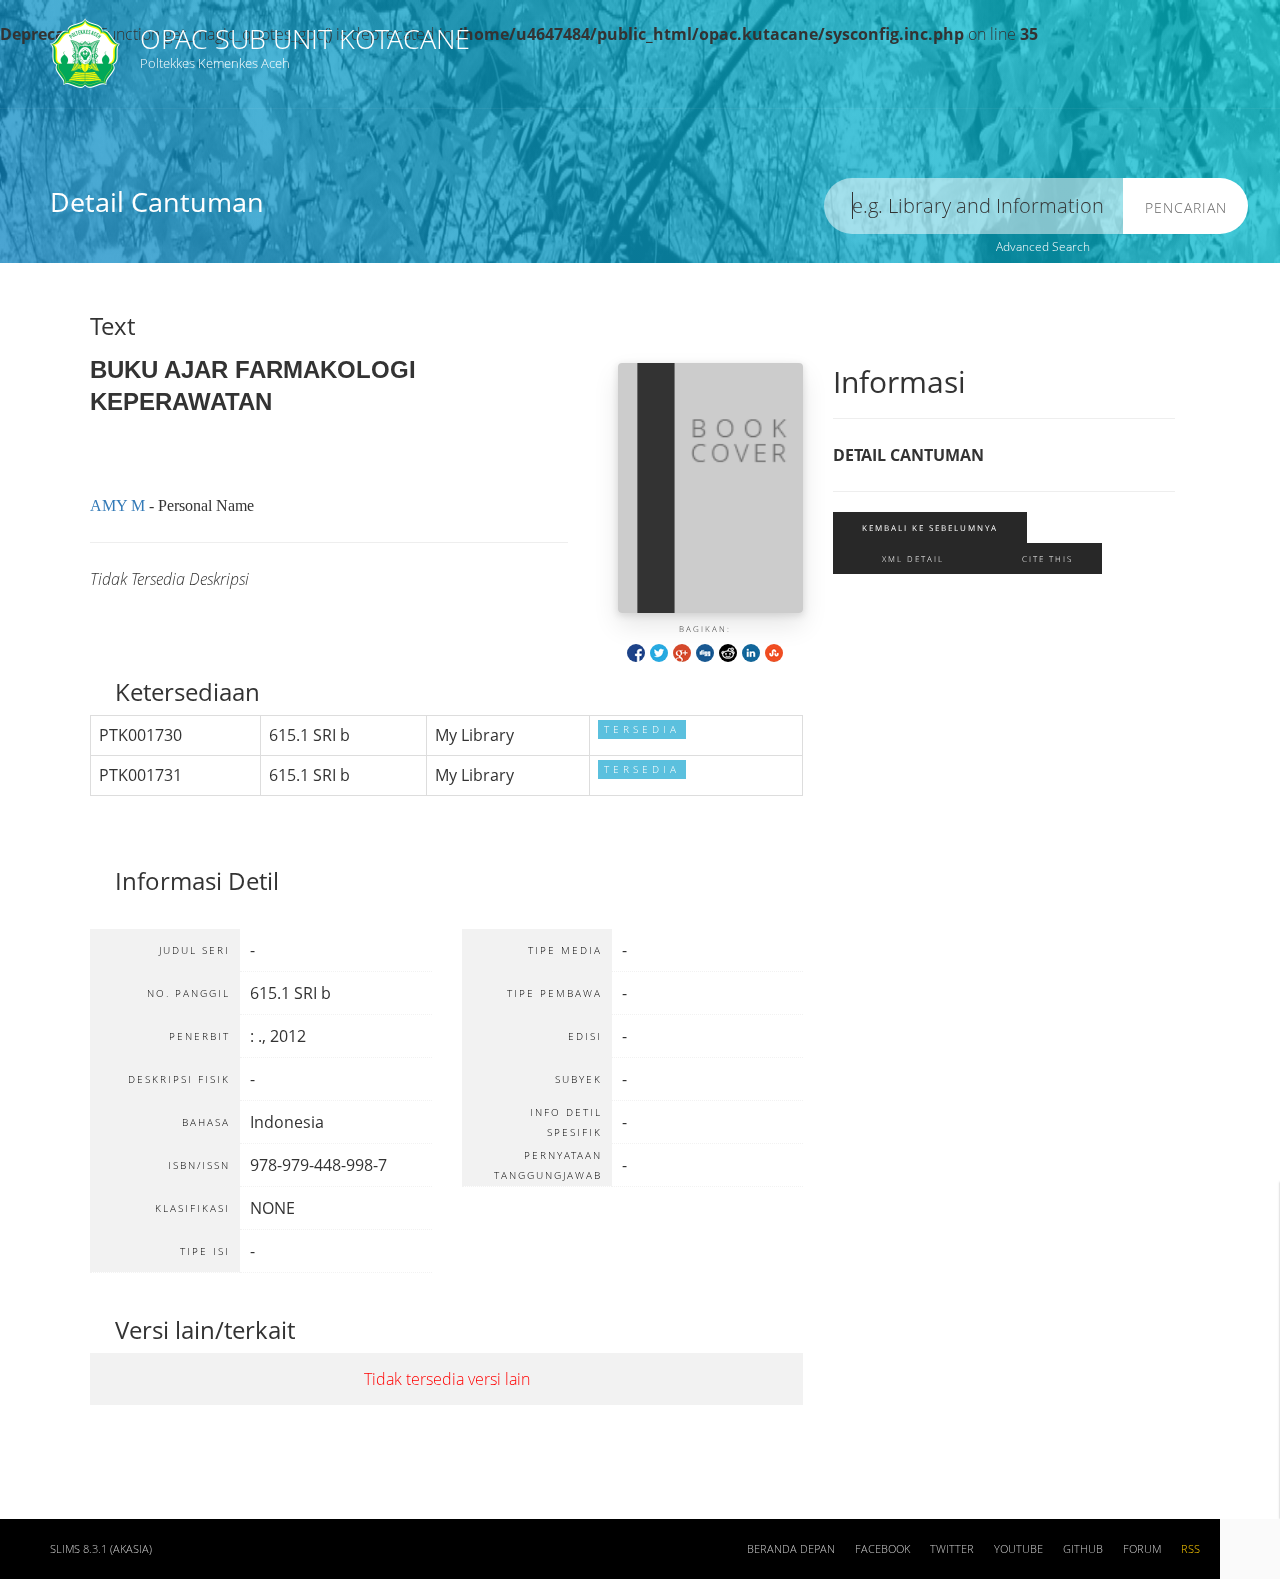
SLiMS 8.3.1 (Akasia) (101, 1549)
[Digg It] (705, 651)
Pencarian (1186, 207)
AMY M (117, 505)
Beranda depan (791, 1549)
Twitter (952, 1549)
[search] (974, 206)
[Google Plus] (682, 651)
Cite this (1047, 558)
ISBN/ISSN (677, 158)
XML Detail (913, 558)
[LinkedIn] (751, 651)
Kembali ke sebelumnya (930, 527)
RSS (1190, 1549)
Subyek (347, 158)
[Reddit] (728, 651)
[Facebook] (636, 651)
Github (1083, 1549)
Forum (1142, 1549)
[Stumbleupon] (774, 651)
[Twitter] (659, 651)
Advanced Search (1043, 246)
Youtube (1018, 1549)
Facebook (882, 1549)
